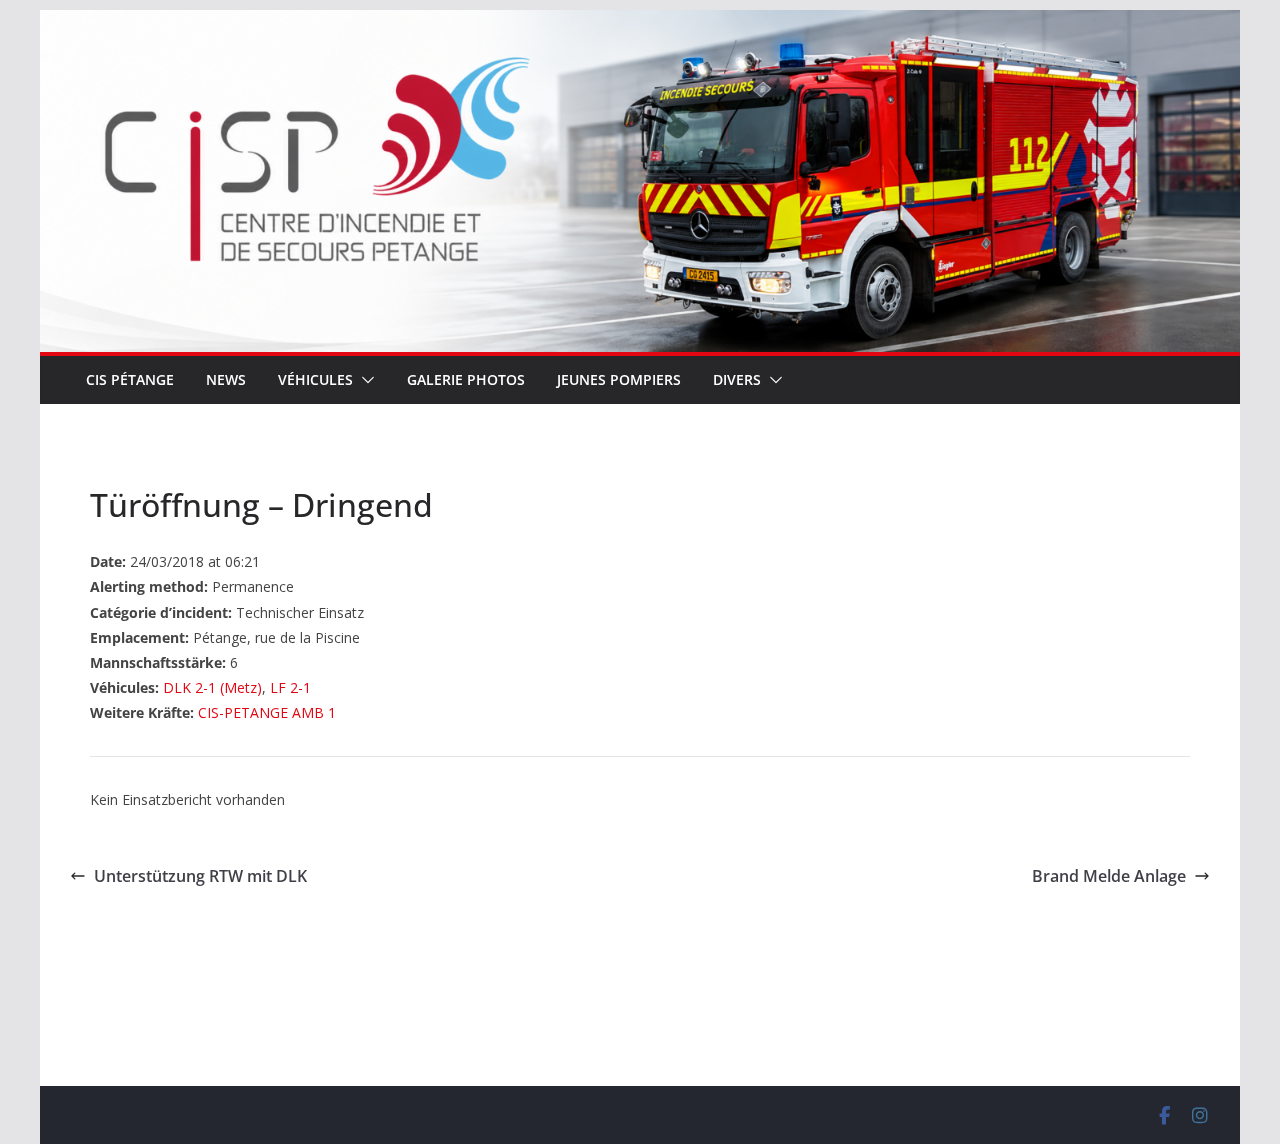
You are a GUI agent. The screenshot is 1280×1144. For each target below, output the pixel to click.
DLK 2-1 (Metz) (212, 687)
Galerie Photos (466, 379)
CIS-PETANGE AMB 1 (267, 712)
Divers (737, 379)
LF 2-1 (290, 687)
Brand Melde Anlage (1109, 876)
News (226, 379)
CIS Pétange (130, 379)
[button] (364, 380)
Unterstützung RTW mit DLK (200, 876)
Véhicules (315, 379)
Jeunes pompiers (619, 379)
